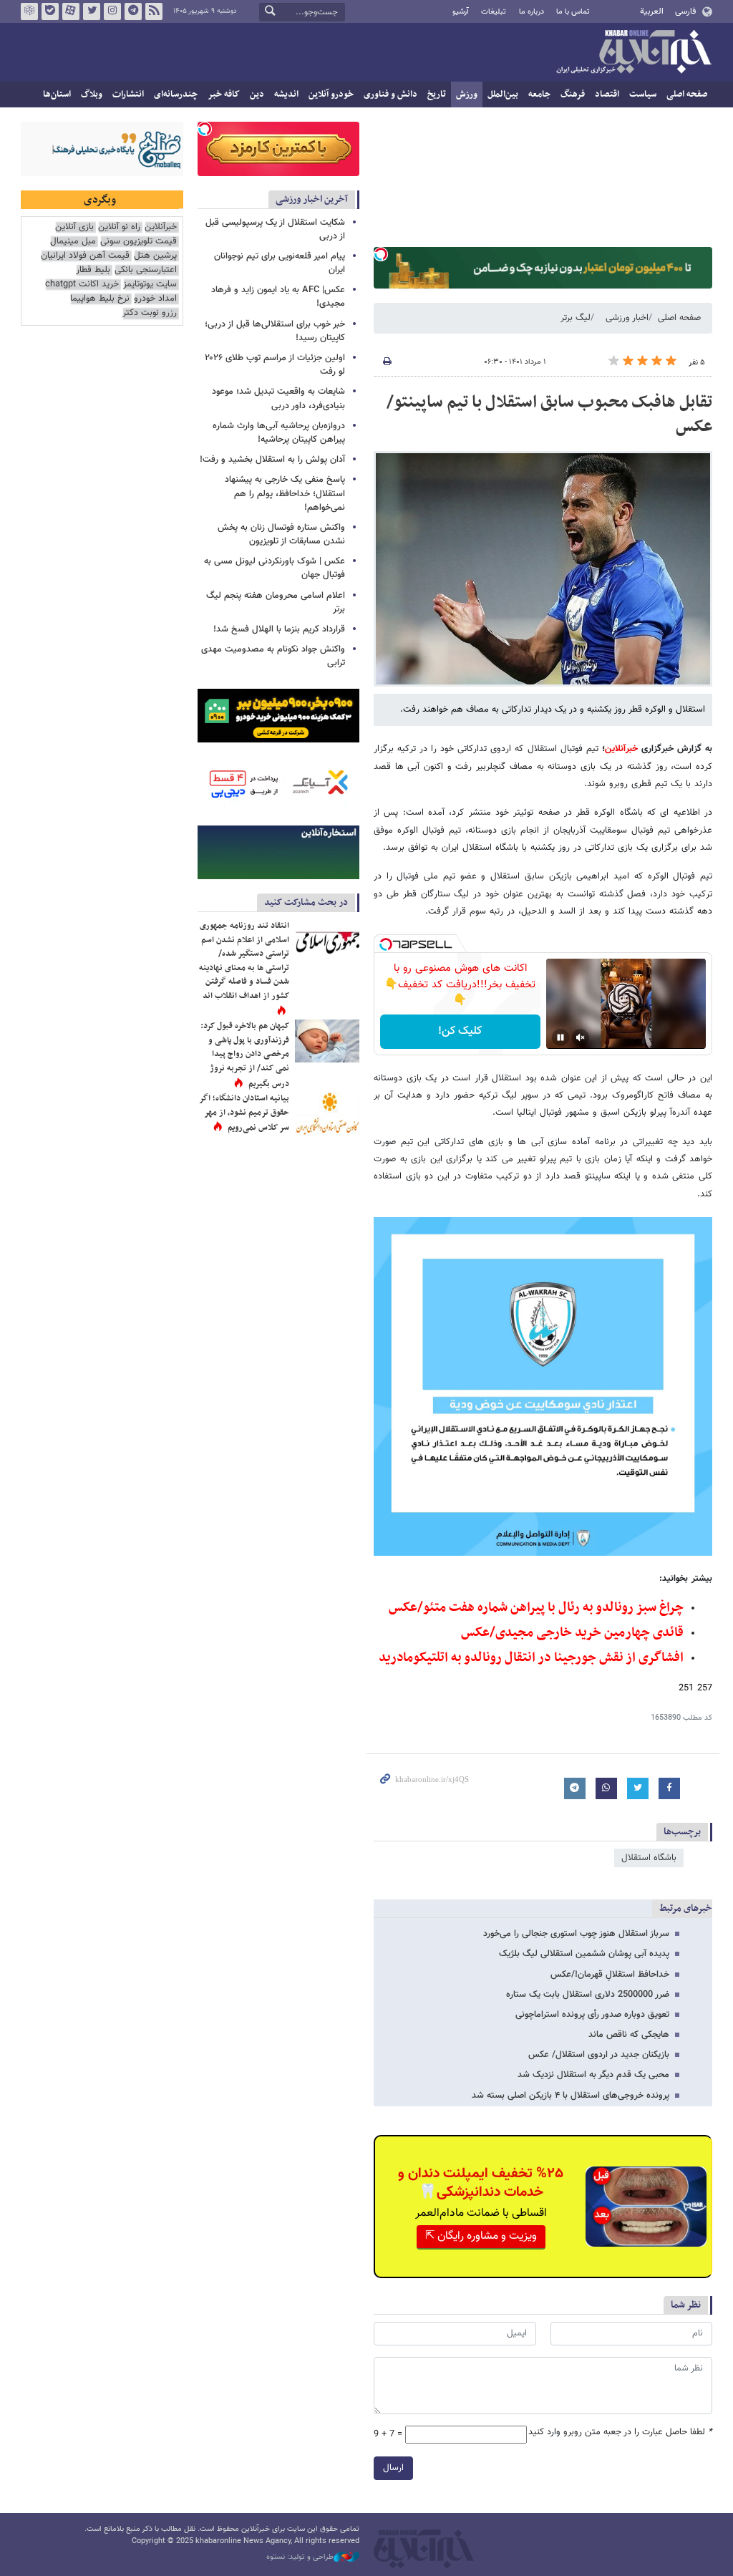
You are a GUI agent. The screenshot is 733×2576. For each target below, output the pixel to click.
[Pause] (560, 1037)
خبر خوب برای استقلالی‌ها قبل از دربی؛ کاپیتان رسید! (275, 331)
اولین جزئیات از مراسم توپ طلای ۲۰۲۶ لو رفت (275, 365)
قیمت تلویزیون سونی (139, 242)
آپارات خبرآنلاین (71, 11)
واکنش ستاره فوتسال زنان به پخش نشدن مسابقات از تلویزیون (281, 534)
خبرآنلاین (634, 53)
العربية (652, 11)
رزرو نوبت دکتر (150, 313)
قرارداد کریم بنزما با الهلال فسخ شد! (279, 629)
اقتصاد (607, 95)
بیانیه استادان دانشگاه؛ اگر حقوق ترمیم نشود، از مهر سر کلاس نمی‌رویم (244, 1113)
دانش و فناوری (390, 95)
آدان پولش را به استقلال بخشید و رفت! (272, 460)
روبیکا (29, 11)
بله (50, 11)
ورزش (467, 95)
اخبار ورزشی (627, 318)
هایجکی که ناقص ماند (629, 2035)
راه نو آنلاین (119, 227)
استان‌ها (57, 95)
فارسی (685, 11)
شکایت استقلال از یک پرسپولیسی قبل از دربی (275, 229)
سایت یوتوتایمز (150, 285)
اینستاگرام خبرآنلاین (112, 11)
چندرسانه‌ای (176, 95)
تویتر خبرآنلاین (92, 11)
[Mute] (581, 1037)
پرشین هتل (155, 256)
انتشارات (128, 95)
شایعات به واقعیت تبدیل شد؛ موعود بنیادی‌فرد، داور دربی (278, 398)
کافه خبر (224, 95)
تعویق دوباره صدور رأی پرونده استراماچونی (592, 2015)
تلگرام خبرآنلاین (133, 11)
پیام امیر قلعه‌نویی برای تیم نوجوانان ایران (280, 263)
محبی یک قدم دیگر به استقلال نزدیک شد (593, 2075)
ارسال (393, 2468)
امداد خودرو (155, 299)
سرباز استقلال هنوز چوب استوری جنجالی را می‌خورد (576, 1934)
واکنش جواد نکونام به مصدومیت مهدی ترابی (273, 656)
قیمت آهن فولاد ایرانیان (85, 256)
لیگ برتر (576, 318)
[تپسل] (381, 254)
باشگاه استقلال (649, 1858)
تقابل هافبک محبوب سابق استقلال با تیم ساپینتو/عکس (549, 415)
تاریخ (437, 95)
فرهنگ (573, 95)
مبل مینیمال (73, 242)
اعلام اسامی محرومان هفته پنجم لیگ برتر (276, 602)
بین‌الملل (503, 95)
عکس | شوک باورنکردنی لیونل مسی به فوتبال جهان (275, 568)
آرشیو (461, 12)
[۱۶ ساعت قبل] (327, 941)
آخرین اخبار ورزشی (312, 199)
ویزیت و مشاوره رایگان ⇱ (481, 2236)
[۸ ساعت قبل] (327, 1113)
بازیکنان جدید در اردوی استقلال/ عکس (599, 2055)
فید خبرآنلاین (154, 11)
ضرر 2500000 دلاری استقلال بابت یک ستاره (588, 1995)
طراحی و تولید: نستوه (300, 2557)
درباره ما (531, 12)
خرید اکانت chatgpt (82, 285)
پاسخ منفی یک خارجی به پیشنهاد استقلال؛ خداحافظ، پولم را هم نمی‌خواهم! (285, 493)
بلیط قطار (93, 270)
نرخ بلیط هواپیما (100, 299)
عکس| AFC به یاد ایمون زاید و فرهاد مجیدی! (278, 297)
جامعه (539, 95)
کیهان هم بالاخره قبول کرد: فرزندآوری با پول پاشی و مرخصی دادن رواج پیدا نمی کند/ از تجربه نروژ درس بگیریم (245, 1055)
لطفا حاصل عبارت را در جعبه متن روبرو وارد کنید (620, 2432)
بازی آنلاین (74, 227)
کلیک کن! (460, 1031)
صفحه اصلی (687, 95)
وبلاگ (92, 95)
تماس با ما (573, 12)
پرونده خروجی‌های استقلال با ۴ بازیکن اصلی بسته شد (571, 2096)
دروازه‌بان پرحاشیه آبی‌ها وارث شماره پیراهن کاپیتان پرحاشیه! (279, 433)
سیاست (643, 95)
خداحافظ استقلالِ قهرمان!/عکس (610, 1975)
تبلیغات (494, 12)
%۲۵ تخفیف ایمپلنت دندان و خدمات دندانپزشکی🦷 (481, 2183)
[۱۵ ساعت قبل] (327, 1041)
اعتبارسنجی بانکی (146, 270)
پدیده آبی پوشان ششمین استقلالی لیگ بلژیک (584, 1954)
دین (257, 95)
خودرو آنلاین (331, 95)
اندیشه (286, 95)
